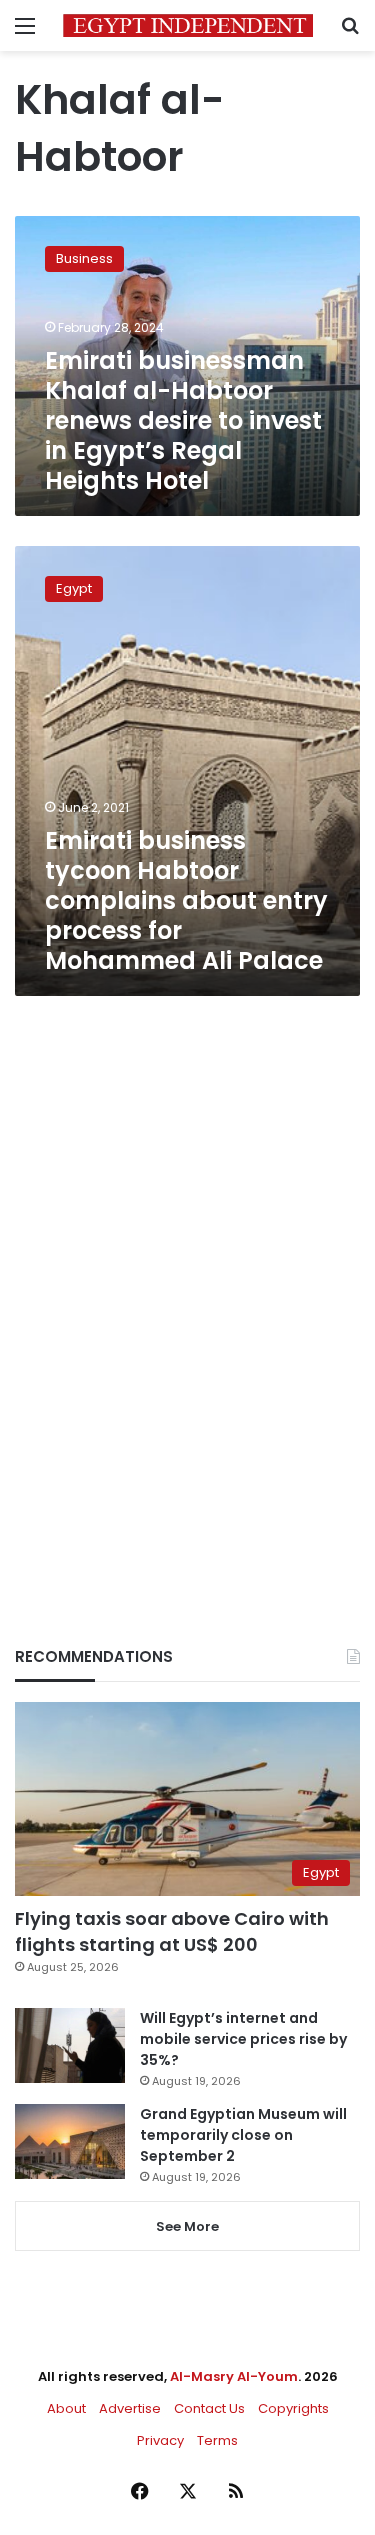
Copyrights (293, 2408)
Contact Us (209, 2408)
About (66, 2408)
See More (187, 2226)
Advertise (130, 2408)
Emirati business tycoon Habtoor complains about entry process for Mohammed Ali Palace (186, 900)
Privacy (160, 2440)
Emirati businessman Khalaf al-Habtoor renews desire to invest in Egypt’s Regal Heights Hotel (183, 420)
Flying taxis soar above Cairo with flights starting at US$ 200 (172, 1931)
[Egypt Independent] (188, 25)
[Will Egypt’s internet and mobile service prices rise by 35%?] (70, 2045)
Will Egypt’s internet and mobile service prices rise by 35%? (243, 2039)
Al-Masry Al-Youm (234, 2376)
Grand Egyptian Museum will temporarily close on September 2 (243, 2135)
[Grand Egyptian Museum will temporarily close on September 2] (70, 2141)
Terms (217, 2440)
